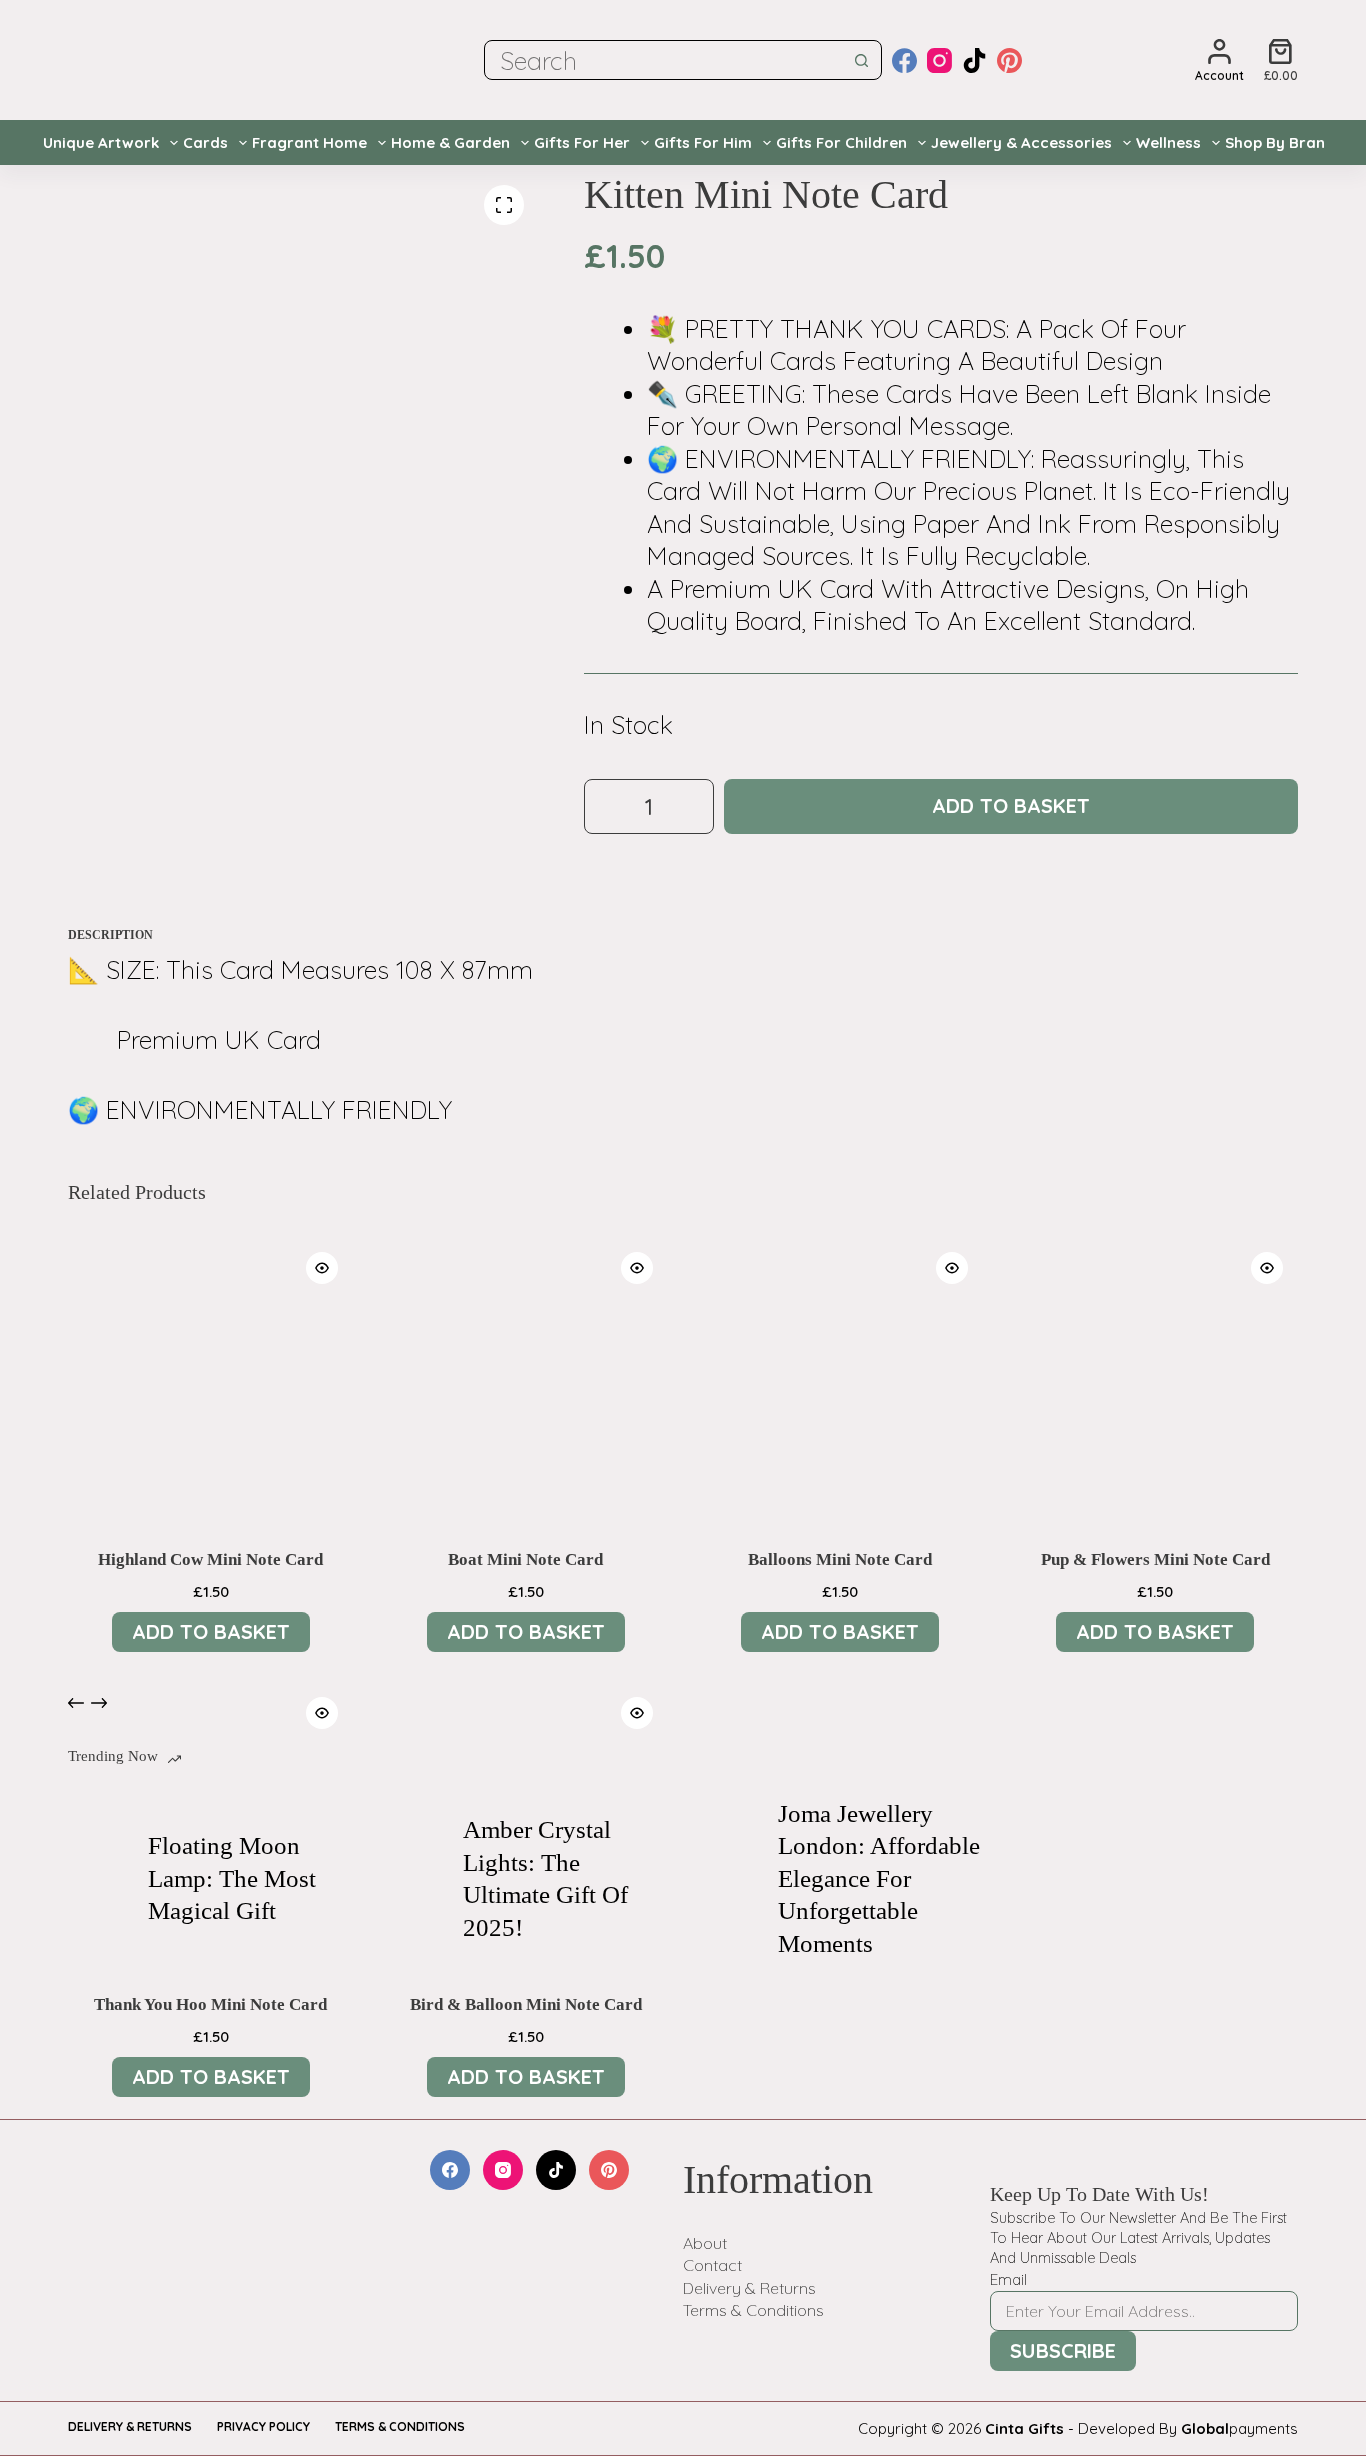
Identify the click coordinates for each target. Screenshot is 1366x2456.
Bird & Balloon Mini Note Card (526, 2004)
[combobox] (664, 60)
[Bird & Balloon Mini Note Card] (525, 1824)
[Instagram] (939, 60)
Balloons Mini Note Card (840, 1559)
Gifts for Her (582, 142)
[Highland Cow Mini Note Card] (210, 1379)
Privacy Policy (263, 2426)
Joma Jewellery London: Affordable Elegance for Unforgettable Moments (879, 1878)
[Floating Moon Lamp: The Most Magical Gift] (98, 1879)
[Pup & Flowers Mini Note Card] (1155, 1379)
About (705, 2243)
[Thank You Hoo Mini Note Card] (210, 1824)
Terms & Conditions (753, 2310)
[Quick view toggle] (322, 1268)
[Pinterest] (1009, 60)
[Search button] (862, 60)
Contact (712, 2265)
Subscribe (1063, 2350)
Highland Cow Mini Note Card (210, 1559)
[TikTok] (974, 60)
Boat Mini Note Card (525, 1559)
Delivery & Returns (749, 2288)
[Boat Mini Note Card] (525, 1379)
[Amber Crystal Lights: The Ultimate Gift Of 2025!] (413, 1879)
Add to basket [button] (211, 1631)
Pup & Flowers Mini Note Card (1155, 1559)
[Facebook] (904, 60)
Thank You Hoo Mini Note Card (210, 2004)
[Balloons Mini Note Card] (840, 1379)
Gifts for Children (841, 142)
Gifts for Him (703, 142)
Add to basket (1011, 805)
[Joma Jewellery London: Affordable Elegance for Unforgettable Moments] (728, 1879)
